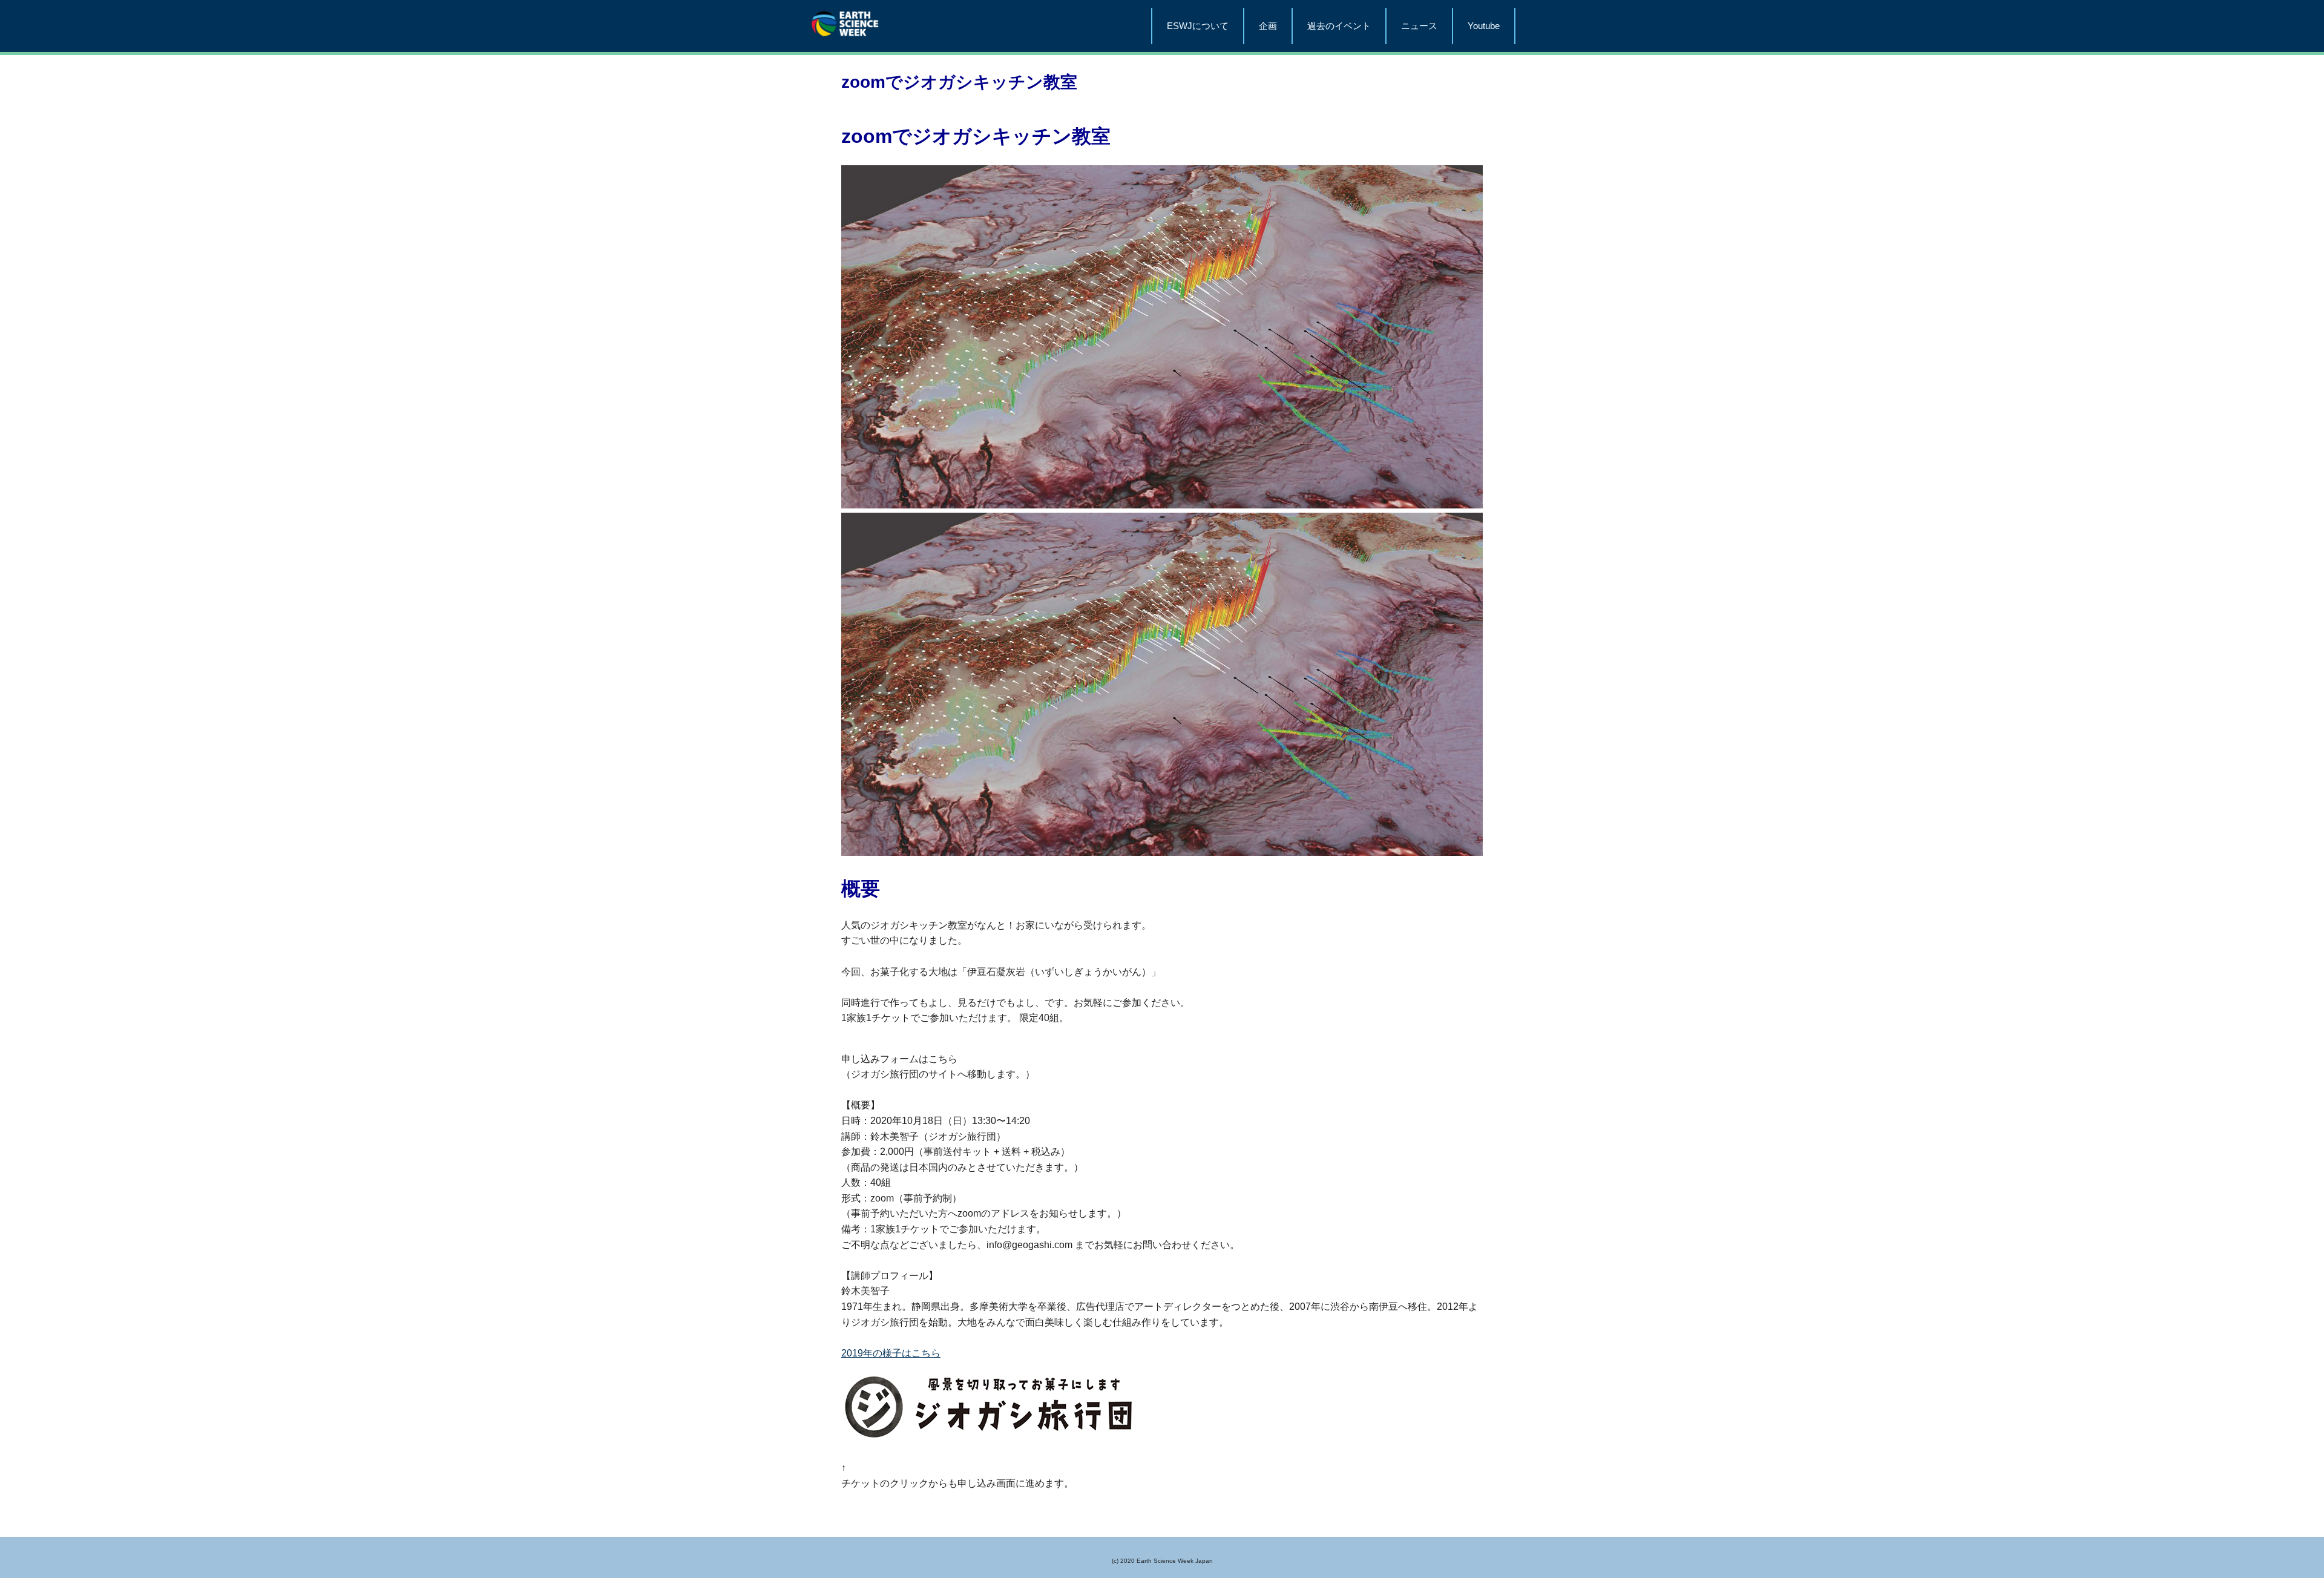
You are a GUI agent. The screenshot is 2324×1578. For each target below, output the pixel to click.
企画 (1268, 26)
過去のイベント (1339, 26)
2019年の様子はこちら (891, 1353)
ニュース (1419, 26)
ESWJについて (1198, 26)
